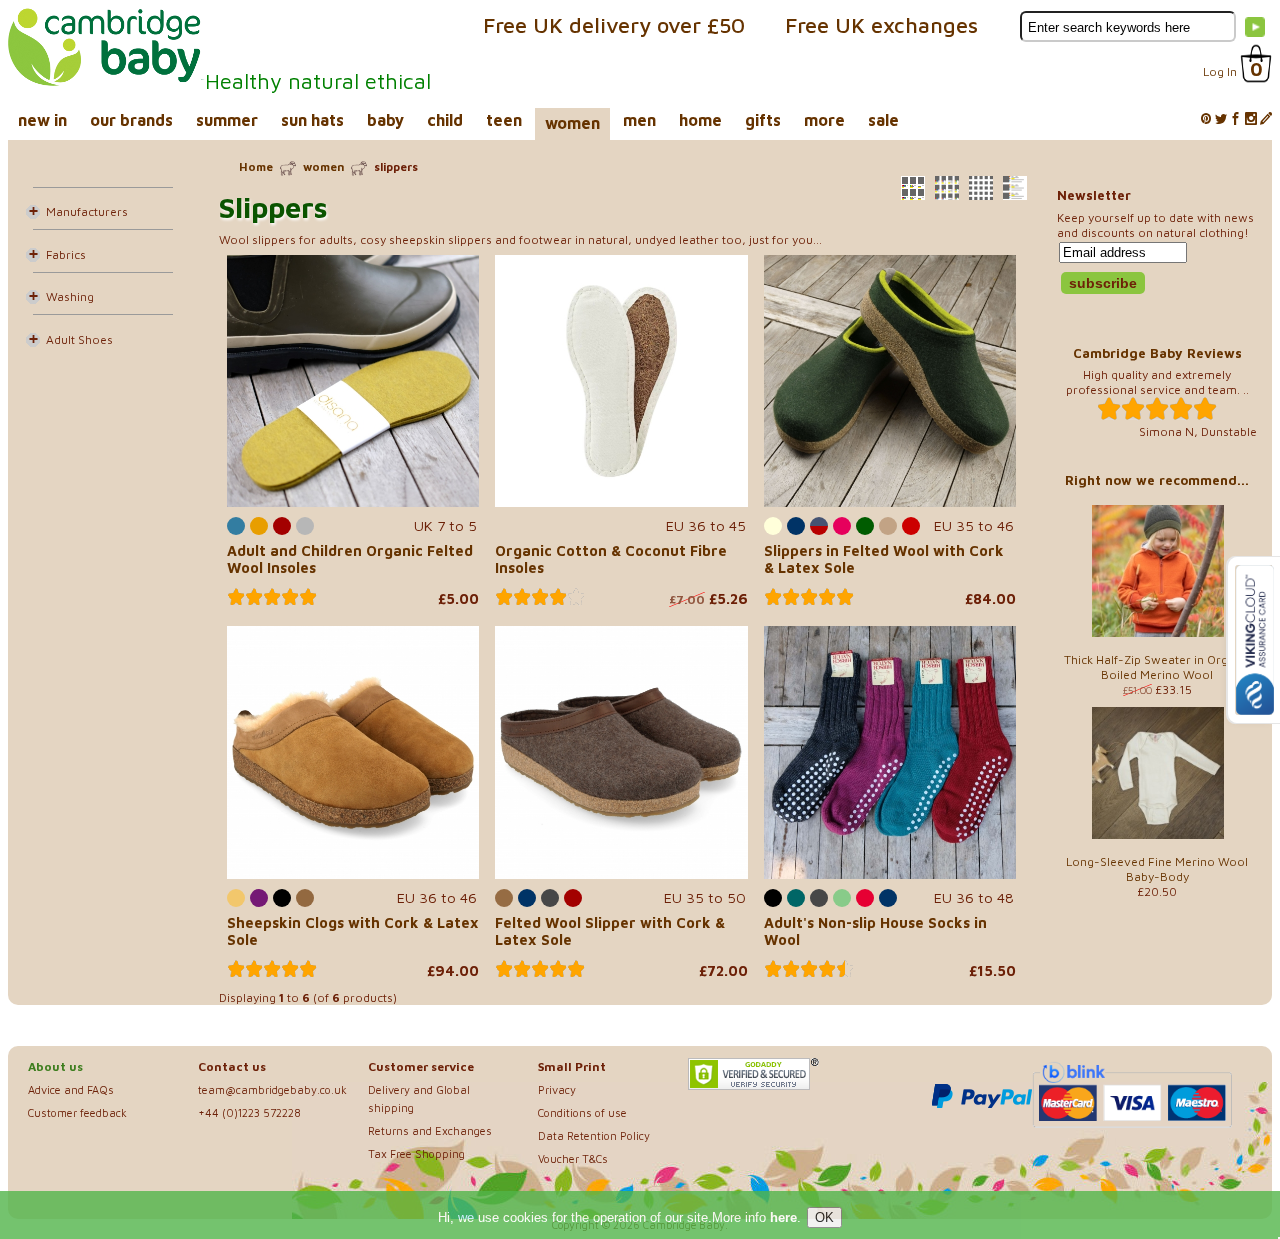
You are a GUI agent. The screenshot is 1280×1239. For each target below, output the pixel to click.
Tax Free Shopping (416, 1153)
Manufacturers (87, 211)
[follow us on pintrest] (1206, 119)
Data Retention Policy (594, 1135)
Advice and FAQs (71, 1089)
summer (227, 120)
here (783, 1217)
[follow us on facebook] (1236, 119)
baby (385, 120)
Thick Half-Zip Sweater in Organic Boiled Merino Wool (1157, 667)
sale (883, 120)
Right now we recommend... (1157, 480)
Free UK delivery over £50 (614, 25)
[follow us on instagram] (1251, 119)
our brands (131, 120)
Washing (70, 296)
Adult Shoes (79, 339)
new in (42, 120)
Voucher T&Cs (573, 1158)
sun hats (312, 120)
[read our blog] (1266, 119)
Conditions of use (582, 1112)
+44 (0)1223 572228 (249, 1112)
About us (55, 1066)
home (700, 120)
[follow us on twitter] (1221, 119)
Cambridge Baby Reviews (1157, 353)
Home (256, 166)
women (572, 123)
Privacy (557, 1089)
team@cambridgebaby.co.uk (272, 1089)
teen (504, 120)
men (639, 120)
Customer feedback (77, 1112)
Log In (1220, 71)
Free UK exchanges (881, 25)
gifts (763, 120)
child (445, 120)
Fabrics (66, 254)
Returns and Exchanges (430, 1130)
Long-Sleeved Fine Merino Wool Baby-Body (1157, 869)
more (824, 120)
